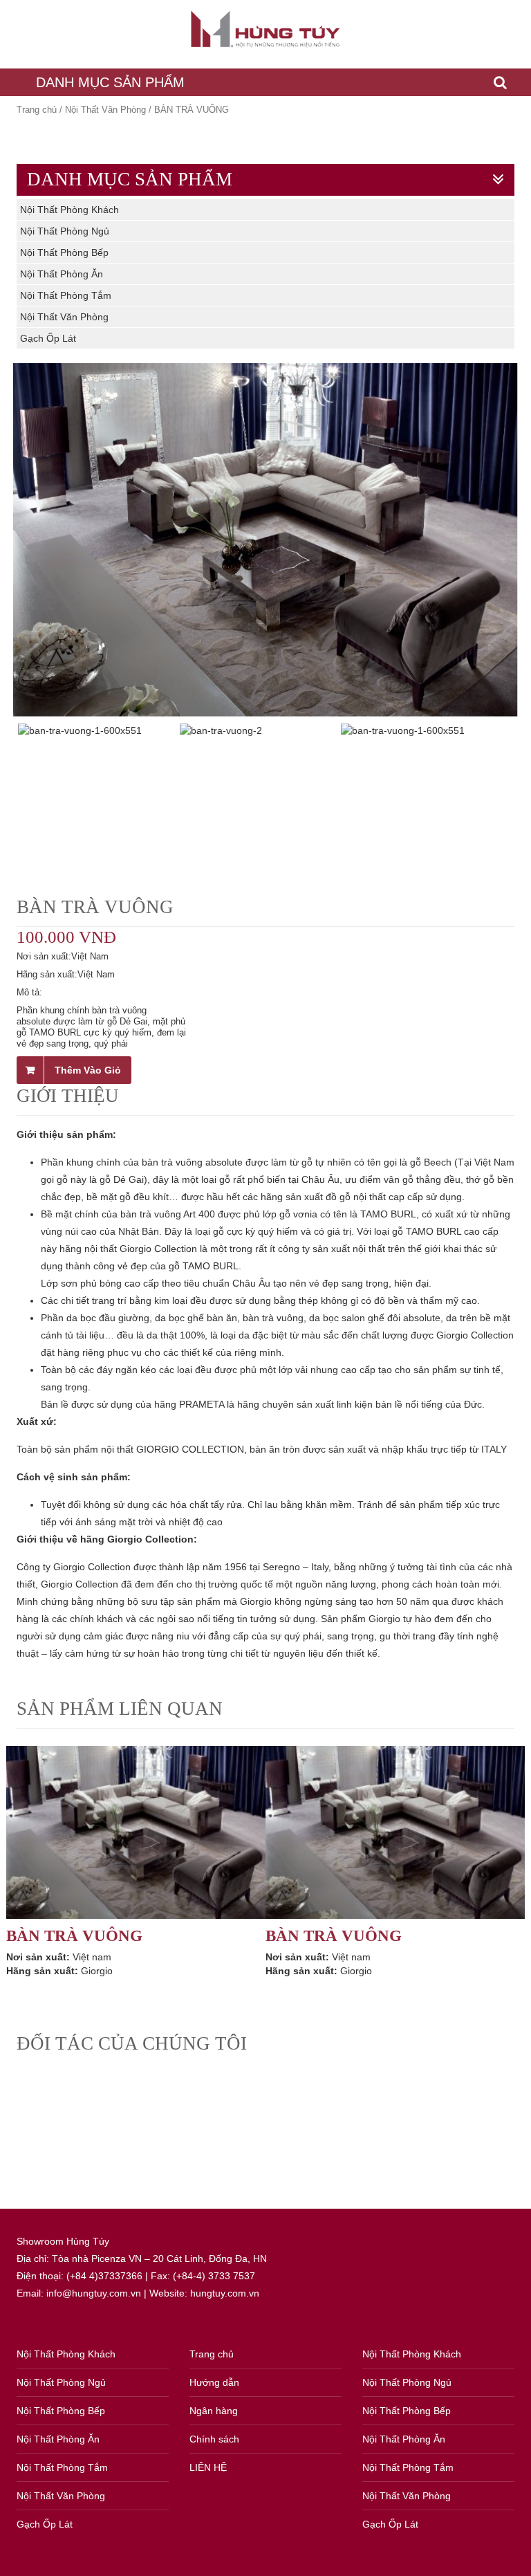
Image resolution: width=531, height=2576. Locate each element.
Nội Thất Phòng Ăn (62, 274)
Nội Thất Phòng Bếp (64, 252)
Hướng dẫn (214, 2382)
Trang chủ (37, 110)
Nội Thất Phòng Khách (69, 210)
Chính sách (214, 2439)
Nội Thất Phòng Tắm (66, 295)
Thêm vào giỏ (88, 1070)
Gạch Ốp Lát (48, 338)
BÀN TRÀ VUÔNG (74, 1936)
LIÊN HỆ (208, 2467)
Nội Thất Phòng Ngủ (65, 231)
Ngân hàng (214, 2411)
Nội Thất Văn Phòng (105, 110)
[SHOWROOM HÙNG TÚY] (265, 29)
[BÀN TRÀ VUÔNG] (136, 1832)
